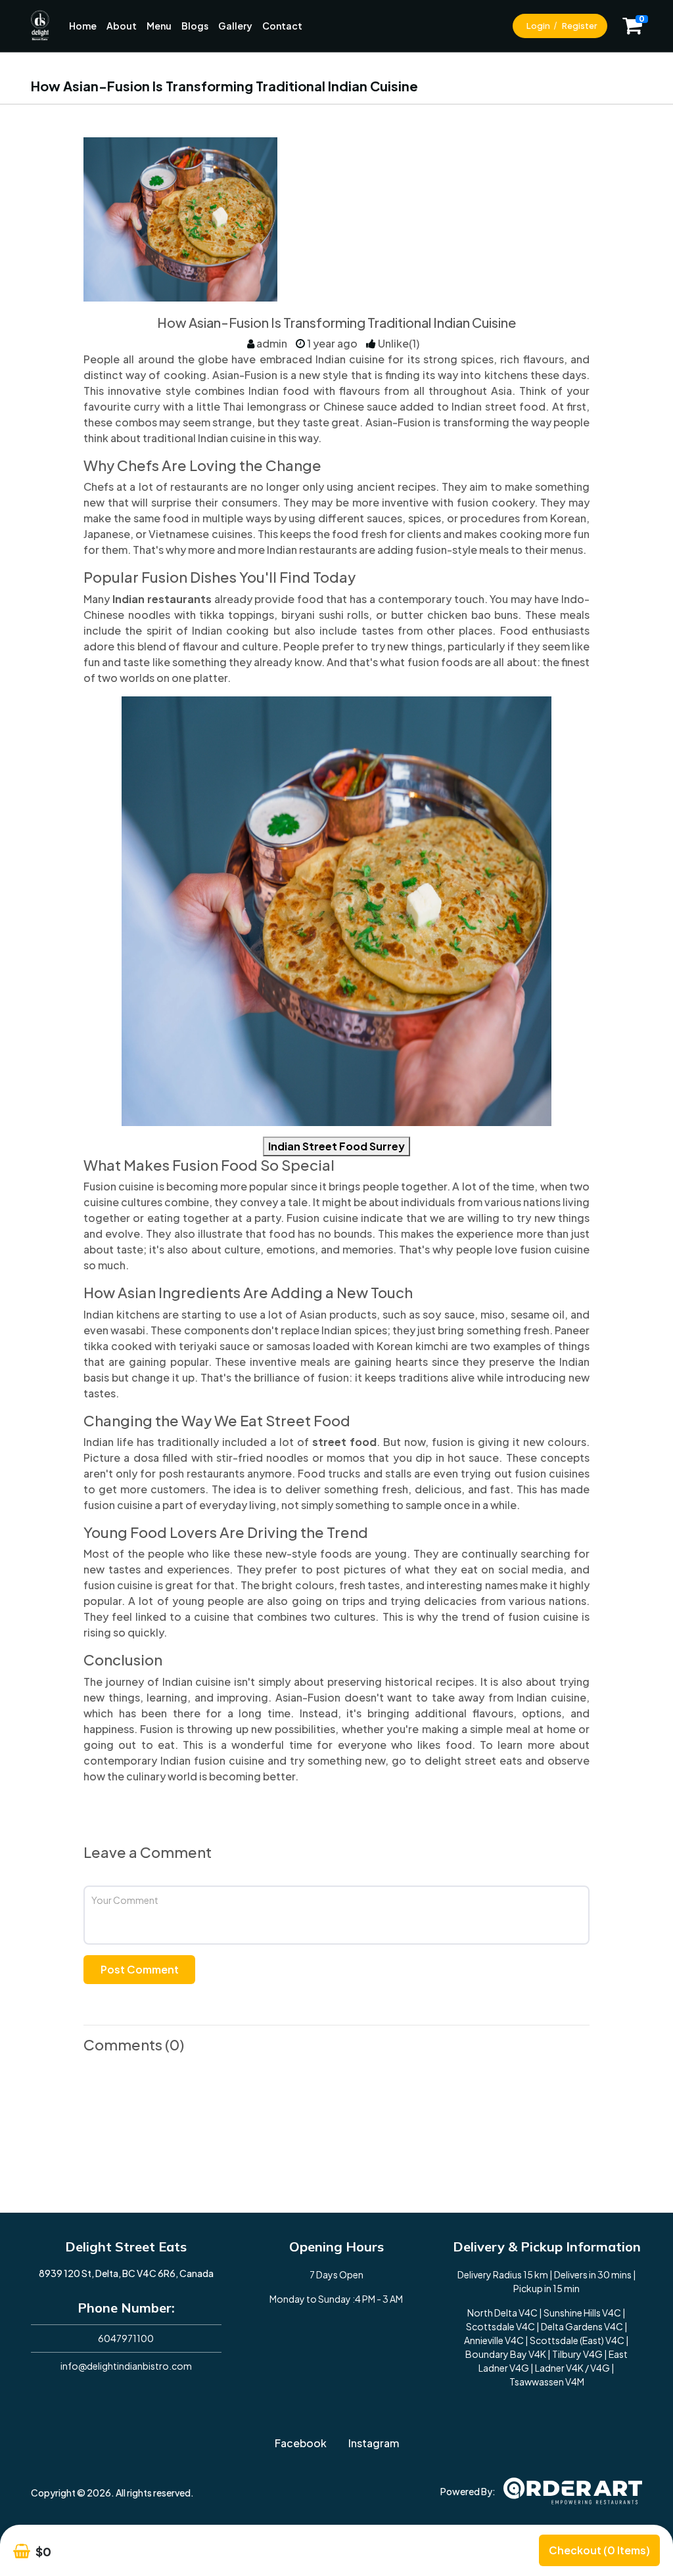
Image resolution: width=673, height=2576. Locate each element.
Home (83, 26)
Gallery (235, 26)
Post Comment (140, 1969)
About (122, 26)
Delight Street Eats (126, 2247)
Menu (159, 26)
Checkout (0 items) (599, 2550)
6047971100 (126, 2338)
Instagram (374, 2443)
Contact (282, 26)
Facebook (301, 2443)
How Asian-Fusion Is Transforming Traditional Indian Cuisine (336, 323)
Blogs (195, 26)
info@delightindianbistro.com (126, 2366)
